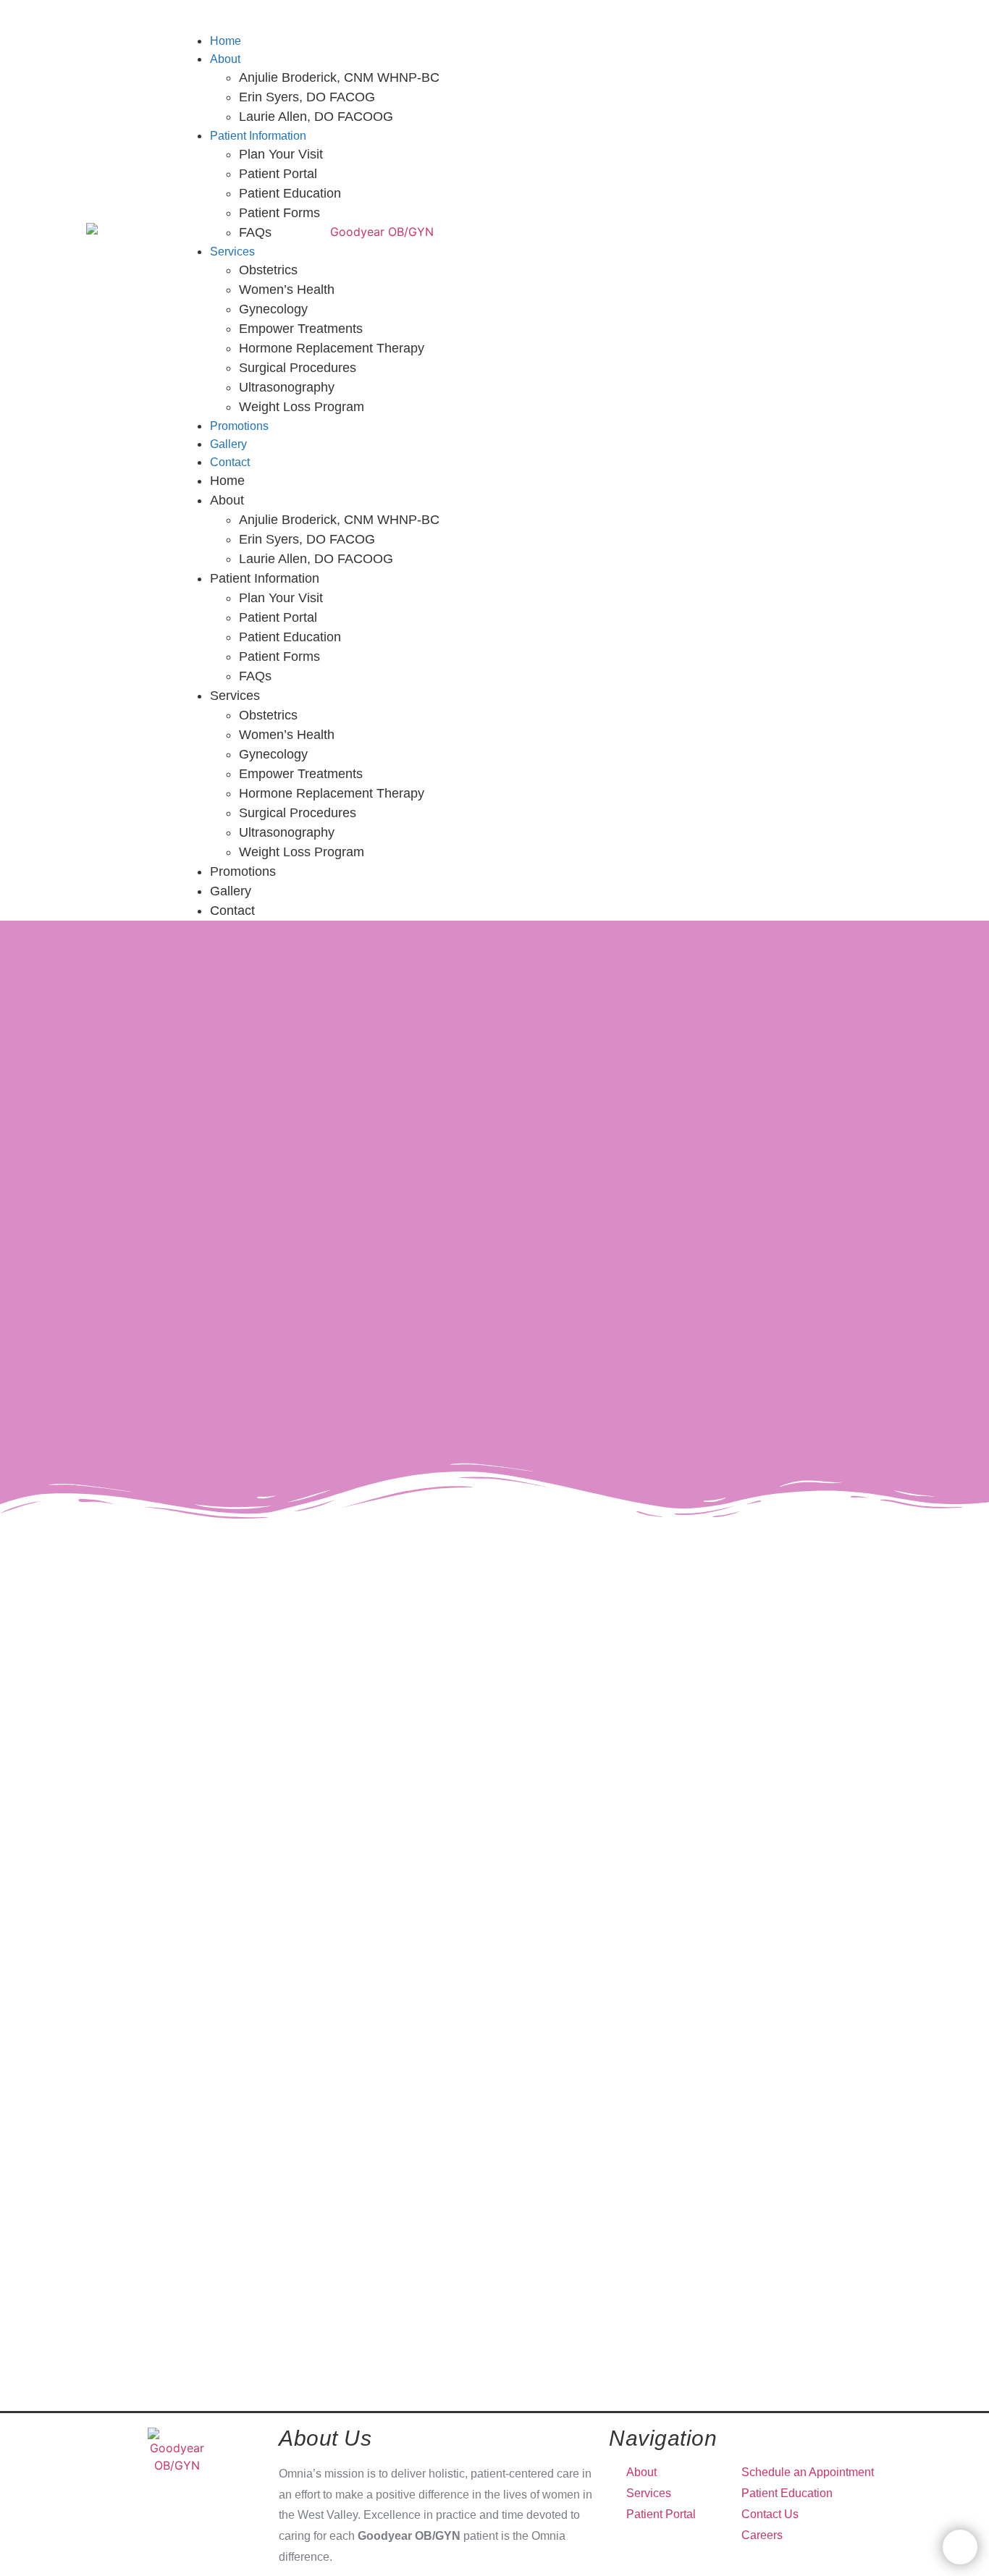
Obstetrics (268, 270)
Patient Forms (279, 213)
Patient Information (258, 136)
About (225, 59)
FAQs (255, 232)
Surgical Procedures (298, 368)
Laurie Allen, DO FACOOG (316, 117)
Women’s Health (287, 290)
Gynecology (273, 309)
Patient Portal (278, 174)
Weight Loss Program (302, 407)
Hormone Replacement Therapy (332, 348)
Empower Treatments (301, 329)
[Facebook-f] (833, 16)
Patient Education (290, 193)
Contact (230, 462)
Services (232, 252)
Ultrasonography (287, 387)
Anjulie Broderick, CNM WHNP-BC (339, 77)
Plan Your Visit (281, 154)
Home (227, 481)
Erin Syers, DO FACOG (307, 97)
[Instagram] (854, 16)
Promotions (243, 871)
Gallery (231, 891)
